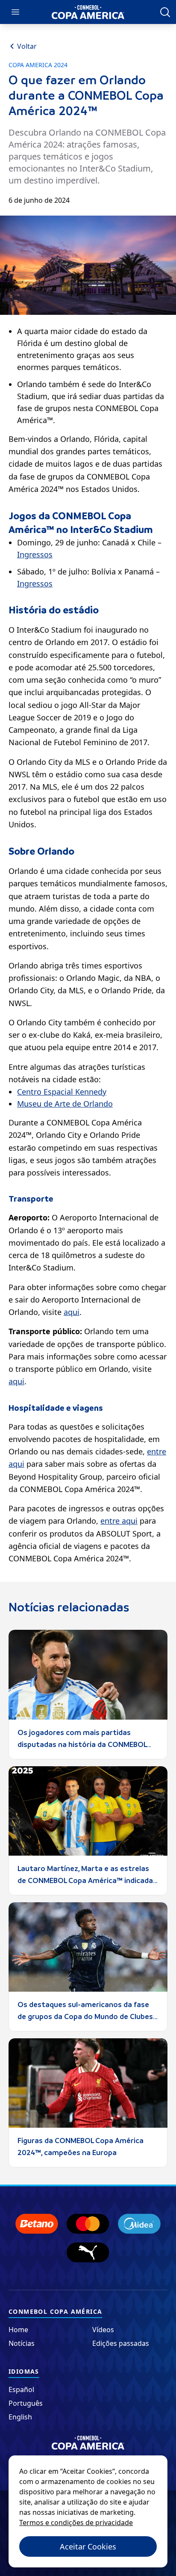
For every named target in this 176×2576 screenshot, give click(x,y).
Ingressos (35, 554)
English (20, 2417)
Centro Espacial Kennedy (62, 1092)
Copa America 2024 (38, 65)
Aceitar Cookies (88, 2546)
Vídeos (103, 2330)
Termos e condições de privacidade (76, 2523)
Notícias (22, 2343)
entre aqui (119, 1521)
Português (26, 2403)
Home (18, 2330)
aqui (72, 1312)
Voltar (27, 46)
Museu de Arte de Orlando (65, 1104)
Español (21, 2389)
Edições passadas (121, 2343)
